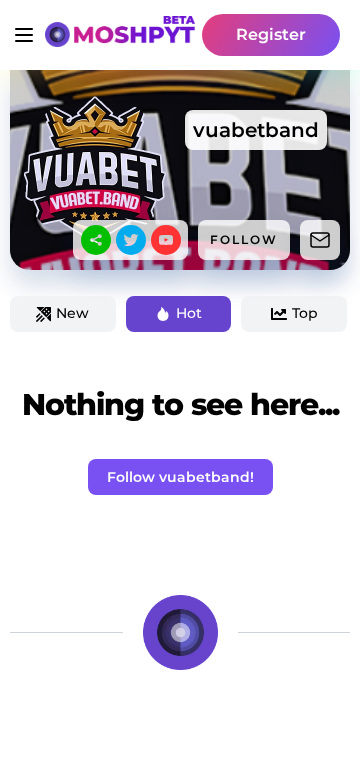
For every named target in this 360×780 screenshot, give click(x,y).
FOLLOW (244, 239)
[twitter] (131, 240)
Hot (189, 313)
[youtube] (166, 240)
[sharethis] (96, 240)
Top (305, 313)
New (72, 313)
